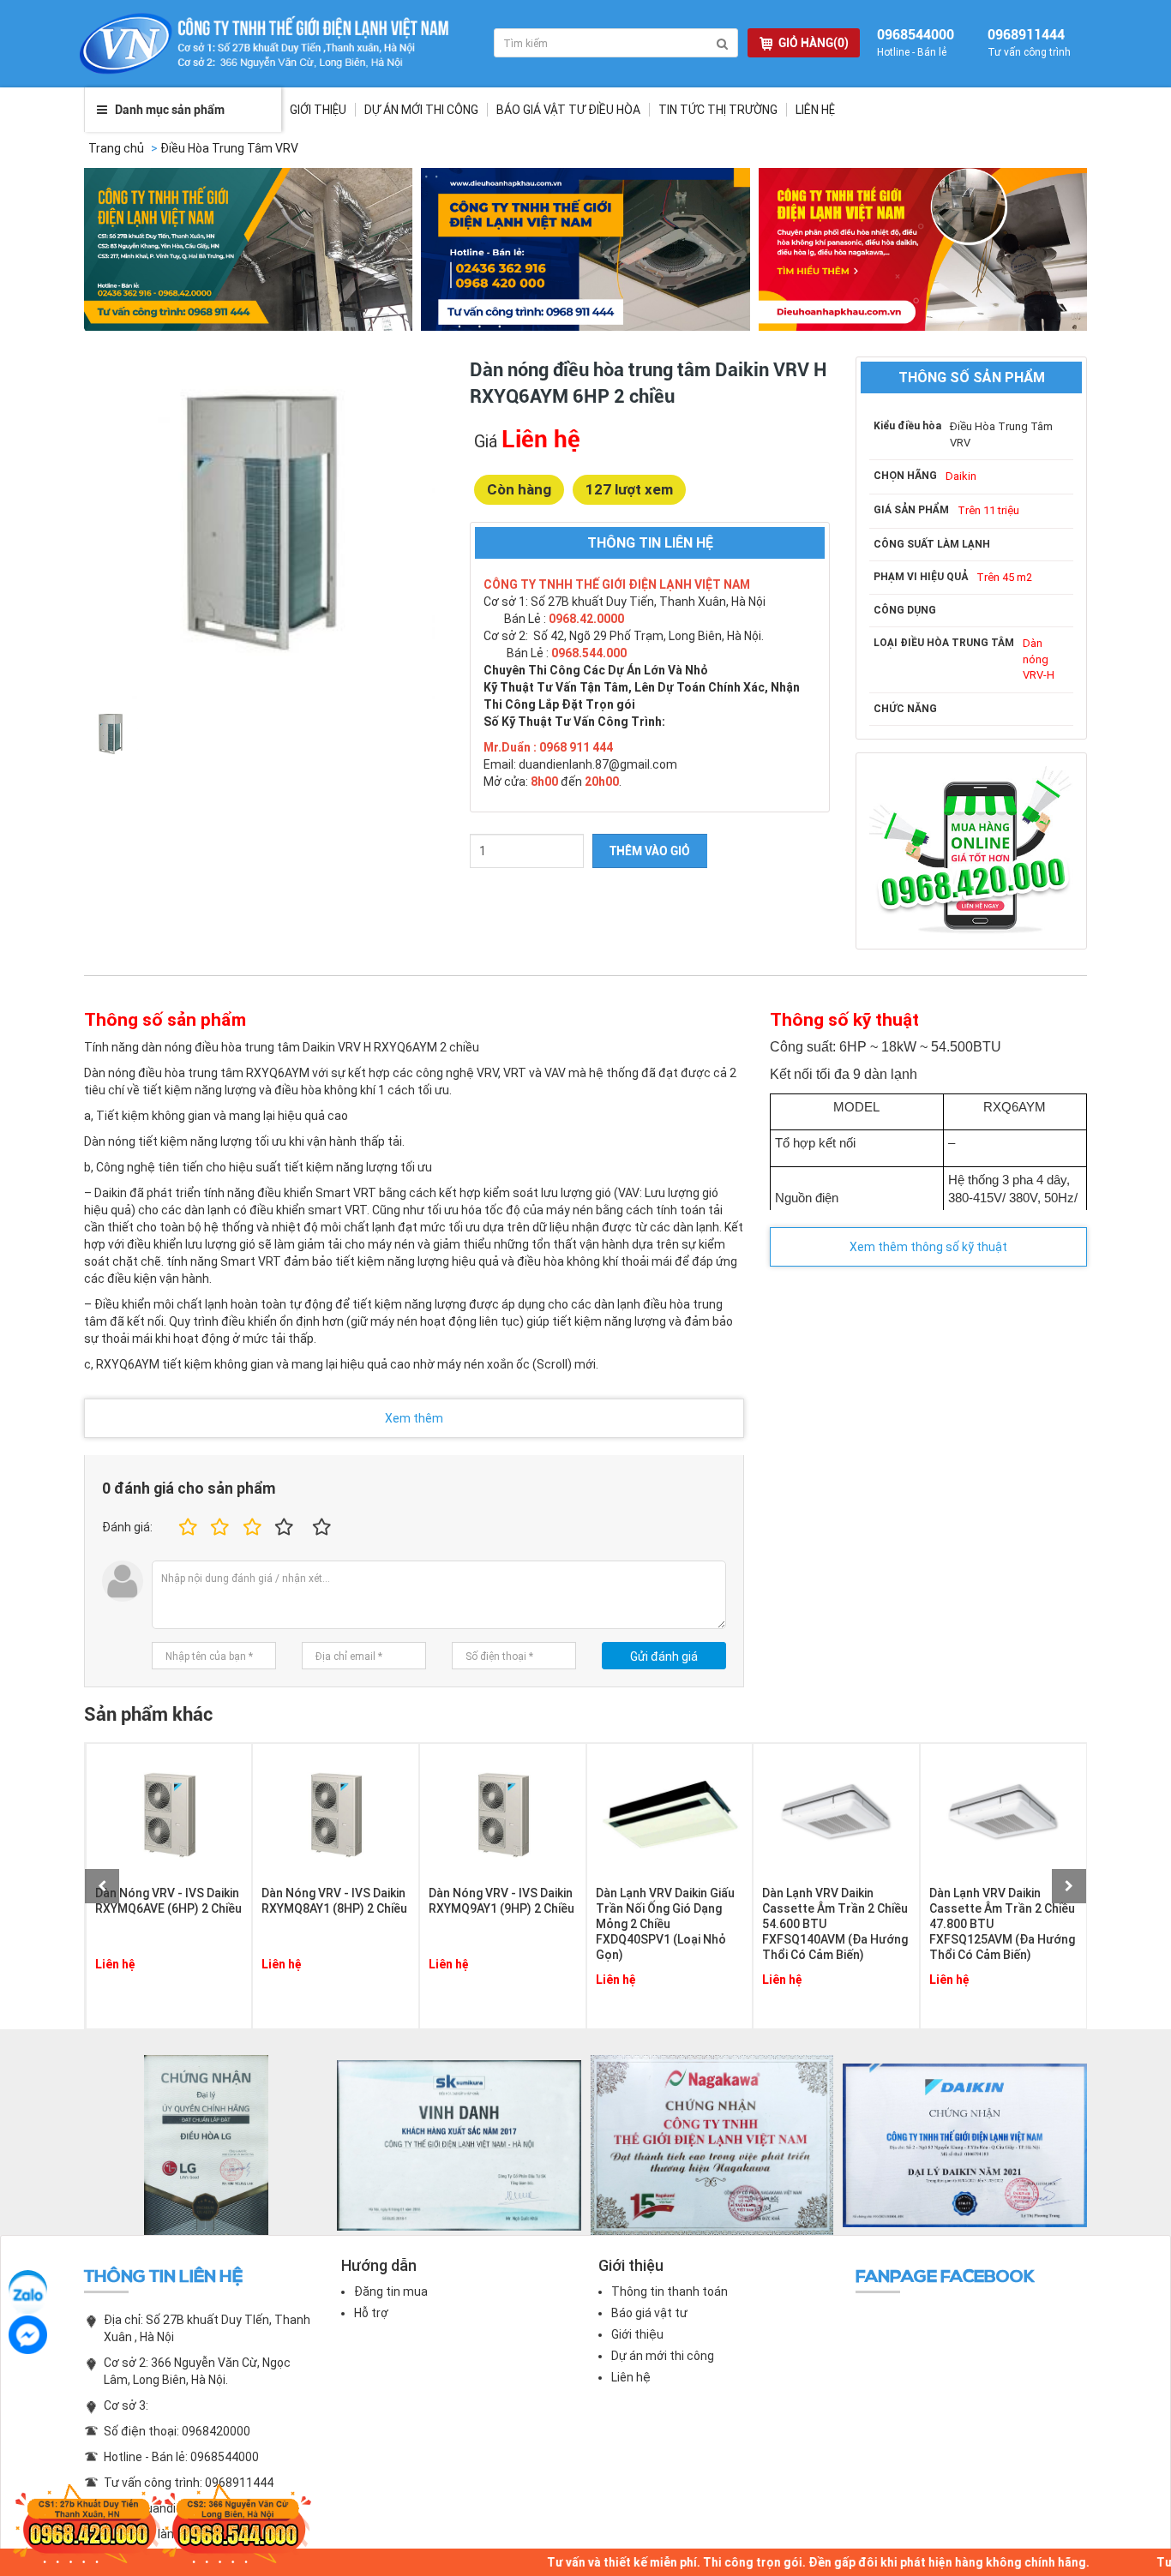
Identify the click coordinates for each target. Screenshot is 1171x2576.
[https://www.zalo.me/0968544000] (28, 2289)
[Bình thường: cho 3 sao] (250, 1528)
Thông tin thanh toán (670, 2291)
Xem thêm (414, 1418)
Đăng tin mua (391, 2291)
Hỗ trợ (371, 2313)
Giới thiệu (318, 110)
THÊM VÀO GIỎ (650, 851)
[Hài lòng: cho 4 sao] (285, 1528)
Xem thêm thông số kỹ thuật (928, 1247)
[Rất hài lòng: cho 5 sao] (322, 1528)
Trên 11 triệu (988, 510)
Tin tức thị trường (718, 110)
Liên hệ (815, 110)
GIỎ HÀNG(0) (814, 43)
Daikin (961, 476)
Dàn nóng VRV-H (1039, 659)
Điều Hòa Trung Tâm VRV (229, 148)
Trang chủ (116, 148)
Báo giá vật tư (649, 2313)
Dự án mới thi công (663, 2356)
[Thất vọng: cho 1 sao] (186, 1528)
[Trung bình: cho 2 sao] (217, 1528)
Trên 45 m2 (1004, 577)
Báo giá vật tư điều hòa (568, 110)
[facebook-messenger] (28, 2335)
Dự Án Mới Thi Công (421, 110)
